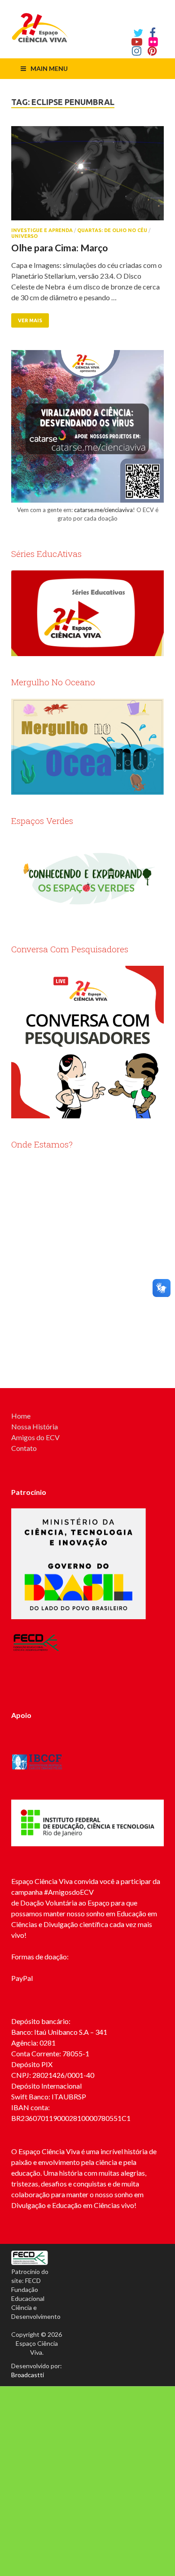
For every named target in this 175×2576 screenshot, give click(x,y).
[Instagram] (137, 51)
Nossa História (35, 1426)
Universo (24, 236)
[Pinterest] (152, 51)
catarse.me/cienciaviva (103, 510)
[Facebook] (153, 33)
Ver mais (30, 320)
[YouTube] (137, 42)
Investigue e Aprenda (42, 230)
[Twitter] (138, 33)
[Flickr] (153, 42)
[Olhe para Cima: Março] (87, 177)
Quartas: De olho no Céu (112, 230)
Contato (24, 1448)
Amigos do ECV (35, 1437)
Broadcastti (28, 2375)
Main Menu (49, 68)
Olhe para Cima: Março (59, 248)
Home (21, 1416)
